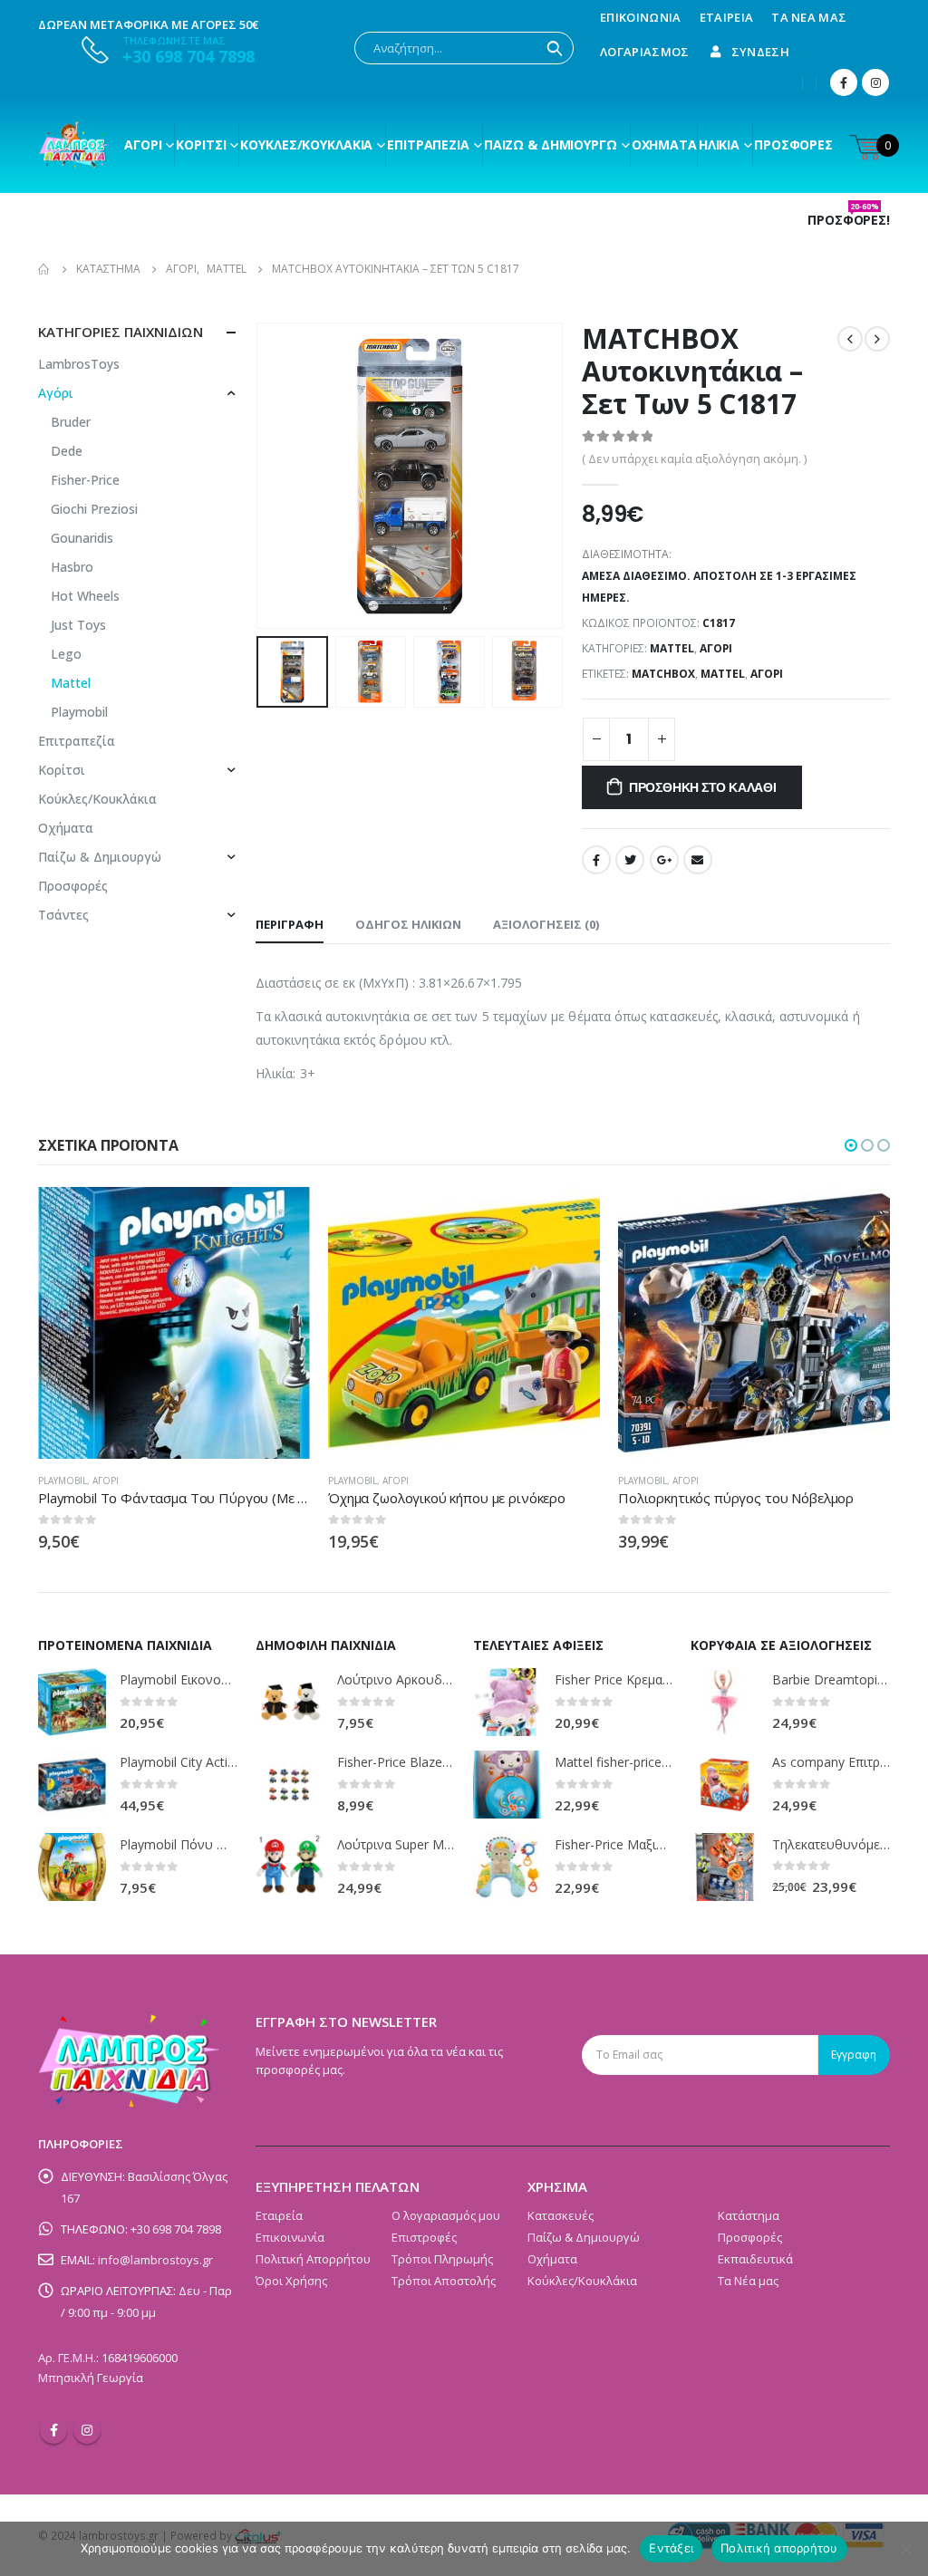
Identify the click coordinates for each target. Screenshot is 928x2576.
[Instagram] (875, 82)
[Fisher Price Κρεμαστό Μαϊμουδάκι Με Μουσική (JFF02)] (507, 1702)
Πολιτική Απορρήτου (313, 2259)
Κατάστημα (749, 2215)
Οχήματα (664, 145)
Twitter (630, 860)
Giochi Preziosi (94, 509)
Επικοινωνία (641, 17)
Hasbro (72, 567)
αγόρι (767, 674)
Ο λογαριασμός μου (446, 2215)
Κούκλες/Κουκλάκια (306, 145)
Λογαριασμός (645, 52)
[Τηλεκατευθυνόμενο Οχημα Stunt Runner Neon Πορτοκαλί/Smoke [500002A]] (725, 1867)
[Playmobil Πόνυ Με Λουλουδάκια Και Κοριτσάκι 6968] (72, 1867)
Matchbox (663, 674)
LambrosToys (79, 364)
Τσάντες (63, 915)
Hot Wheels (85, 596)
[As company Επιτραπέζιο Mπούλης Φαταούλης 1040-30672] (725, 1785)
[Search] (555, 48)
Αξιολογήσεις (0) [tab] (546, 924)
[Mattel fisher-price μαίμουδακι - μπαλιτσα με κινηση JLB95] (507, 1785)
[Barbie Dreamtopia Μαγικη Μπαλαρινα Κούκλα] (725, 1702)
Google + (664, 860)
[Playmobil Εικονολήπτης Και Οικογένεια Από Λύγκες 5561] (72, 1702)
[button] (851, 1145)
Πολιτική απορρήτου (779, 2548)
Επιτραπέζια (428, 145)
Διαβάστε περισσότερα (280, 1217)
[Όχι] (905, 2549)
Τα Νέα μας (809, 17)
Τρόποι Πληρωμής (442, 2259)
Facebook (596, 860)
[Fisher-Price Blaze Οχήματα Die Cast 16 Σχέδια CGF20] (290, 1785)
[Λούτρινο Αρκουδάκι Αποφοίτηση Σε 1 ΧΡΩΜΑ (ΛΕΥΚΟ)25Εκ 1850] (290, 1702)
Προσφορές (793, 145)
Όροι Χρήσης (291, 2281)
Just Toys (78, 625)
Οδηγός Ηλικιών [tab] (408, 924)
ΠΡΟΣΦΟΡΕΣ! (849, 220)
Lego (66, 654)
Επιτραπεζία (77, 741)
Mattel (672, 648)
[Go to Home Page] (44, 269)
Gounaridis (82, 538)
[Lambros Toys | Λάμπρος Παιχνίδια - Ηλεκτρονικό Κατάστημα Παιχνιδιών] (74, 145)
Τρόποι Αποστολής (444, 2281)
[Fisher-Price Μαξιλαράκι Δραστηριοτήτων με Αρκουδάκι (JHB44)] (507, 1867)
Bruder (71, 422)
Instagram (87, 2430)
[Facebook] (844, 82)
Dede (67, 451)
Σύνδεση (760, 52)
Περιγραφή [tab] (290, 924)
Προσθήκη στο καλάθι (703, 787)
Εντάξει (671, 2548)
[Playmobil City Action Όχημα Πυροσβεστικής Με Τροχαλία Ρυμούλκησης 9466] (72, 1785)
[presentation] (260, 476)
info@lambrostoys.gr (155, 2260)
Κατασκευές (561, 2215)
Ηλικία (719, 145)
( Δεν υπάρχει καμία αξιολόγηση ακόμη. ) (694, 458)
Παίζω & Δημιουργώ (551, 145)
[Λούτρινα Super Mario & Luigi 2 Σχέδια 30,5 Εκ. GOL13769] (290, 1867)
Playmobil (79, 712)
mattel (723, 674)
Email (698, 860)
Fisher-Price (85, 480)
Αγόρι (143, 145)
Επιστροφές (424, 2237)
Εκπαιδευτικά (755, 2259)
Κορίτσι (201, 145)
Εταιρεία (727, 17)
